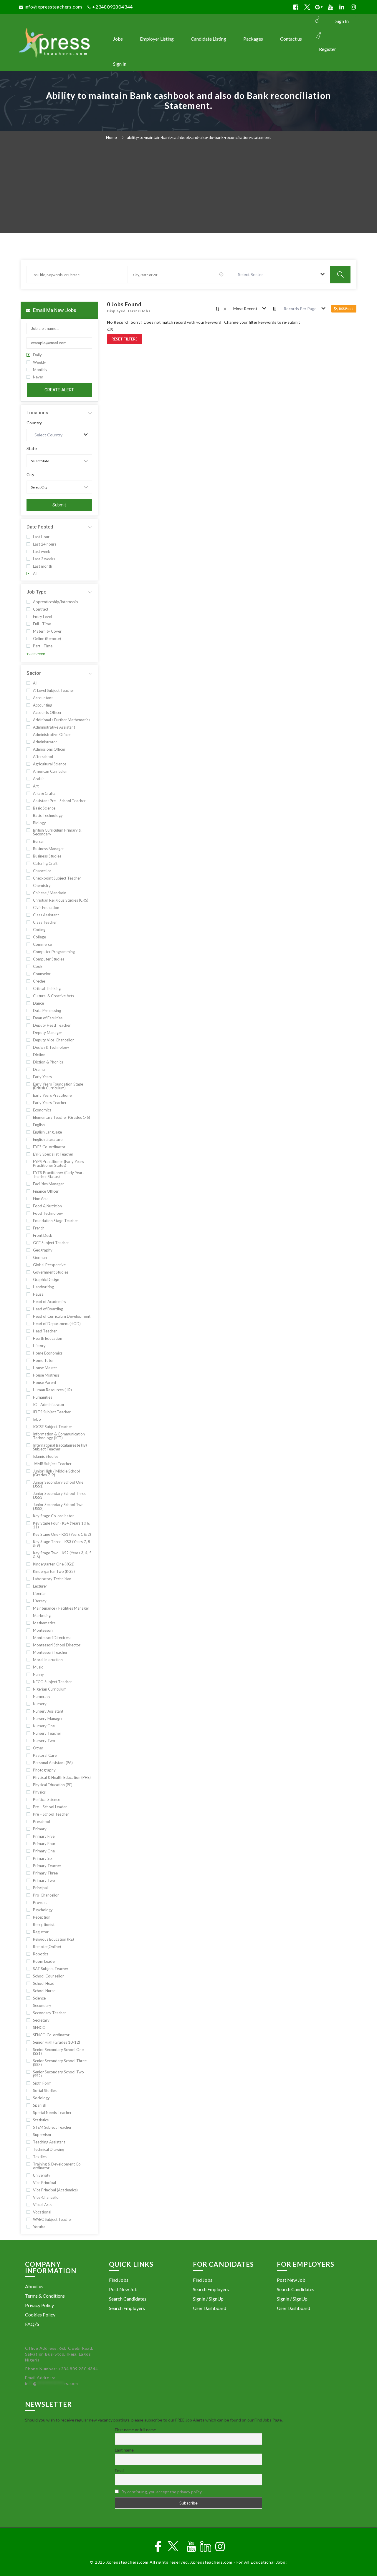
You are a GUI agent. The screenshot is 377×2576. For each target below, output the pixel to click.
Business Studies (47, 856)
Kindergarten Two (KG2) (54, 1572)
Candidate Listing (209, 39)
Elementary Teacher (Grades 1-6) (62, 1117)
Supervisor (42, 2135)
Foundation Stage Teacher (56, 1221)
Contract (41, 609)
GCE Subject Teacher (51, 1243)
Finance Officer (46, 1191)
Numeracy (42, 1697)
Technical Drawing (49, 2149)
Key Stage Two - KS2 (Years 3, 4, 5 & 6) (62, 1555)
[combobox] (280, 275)
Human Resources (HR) (52, 1390)
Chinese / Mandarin (50, 893)
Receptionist (44, 1925)
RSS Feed (346, 309)
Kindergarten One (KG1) (54, 1564)
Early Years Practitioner (53, 1095)
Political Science (47, 1800)
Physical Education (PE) (53, 1785)
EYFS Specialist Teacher (53, 1154)
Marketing (42, 1616)
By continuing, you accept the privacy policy (162, 2492)
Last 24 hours (45, 544)
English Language (47, 1132)
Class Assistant (46, 915)
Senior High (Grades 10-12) (57, 2042)
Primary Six (43, 1858)
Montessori (43, 1630)
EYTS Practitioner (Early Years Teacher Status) (59, 1175)
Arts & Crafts (44, 793)
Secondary (42, 2006)
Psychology (43, 1910)
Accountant (43, 698)
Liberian (40, 1594)
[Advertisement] (188, 189)
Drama (39, 1070)
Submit (59, 505)
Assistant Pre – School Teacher (59, 801)
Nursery (40, 1704)
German (40, 1258)
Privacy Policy (39, 2305)
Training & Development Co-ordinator (58, 2166)
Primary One (44, 1851)
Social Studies (45, 2091)
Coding (39, 930)
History (39, 1346)
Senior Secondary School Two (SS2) (58, 2074)
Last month (43, 566)
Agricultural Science (50, 764)
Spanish (40, 2105)
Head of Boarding (48, 1309)
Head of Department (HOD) (57, 1324)
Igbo (37, 1419)
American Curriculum (51, 771)
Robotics (41, 1954)
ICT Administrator (49, 1405)
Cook (38, 967)
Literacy (40, 1601)
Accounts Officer (47, 713)
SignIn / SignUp (208, 2299)
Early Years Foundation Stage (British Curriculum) (58, 1086)
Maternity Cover (47, 631)
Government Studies (51, 1272)
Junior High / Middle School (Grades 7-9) (56, 1473)
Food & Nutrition (47, 1206)
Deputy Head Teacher (52, 1025)
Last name (124, 2450)
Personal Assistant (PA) (53, 1763)
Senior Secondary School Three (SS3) (60, 2063)
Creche (39, 981)
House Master (45, 1368)
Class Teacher (45, 922)
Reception (42, 1917)
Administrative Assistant (54, 727)
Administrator (45, 742)
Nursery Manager (48, 1719)
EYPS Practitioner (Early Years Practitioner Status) (58, 1164)
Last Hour (41, 537)
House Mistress (46, 1375)
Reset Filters (125, 339)
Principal (40, 1888)
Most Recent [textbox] (245, 309)
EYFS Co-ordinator (49, 1147)
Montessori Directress (52, 1638)
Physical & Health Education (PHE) (62, 1778)
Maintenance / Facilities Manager (61, 1608)
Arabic (39, 779)
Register (328, 49)
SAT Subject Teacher (51, 1969)
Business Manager (48, 849)
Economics (42, 1110)
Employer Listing (157, 39)
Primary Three (45, 1873)
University (42, 2175)
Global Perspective (49, 1265)
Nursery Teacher (47, 1733)
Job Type (36, 592)
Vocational (42, 2212)
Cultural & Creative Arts (53, 996)
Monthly (40, 370)
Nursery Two (44, 1741)
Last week (42, 552)
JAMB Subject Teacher (52, 1464)
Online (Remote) (47, 639)
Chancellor (42, 871)
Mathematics (44, 1623)
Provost (40, 1903)
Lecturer (40, 1586)
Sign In (342, 21)
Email (120, 2471)
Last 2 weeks (44, 559)
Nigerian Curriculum (50, 1689)
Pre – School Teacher (51, 1814)
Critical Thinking (47, 989)
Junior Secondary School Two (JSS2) (58, 1507)
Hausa (38, 1294)
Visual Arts (42, 2205)
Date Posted (40, 527)
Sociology (41, 2098)
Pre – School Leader (50, 1807)
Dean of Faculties (48, 1018)
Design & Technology (51, 1047)
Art (36, 786)
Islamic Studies (46, 1456)
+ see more (36, 654)
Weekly (39, 362)
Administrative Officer (52, 735)
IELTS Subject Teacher (52, 1412)
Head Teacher (45, 1331)
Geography (43, 1250)
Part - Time (43, 646)
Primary (40, 1829)
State (32, 448)
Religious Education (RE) (53, 1939)
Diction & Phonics (48, 1062)
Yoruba (39, 2227)
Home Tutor (43, 1361)
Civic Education (46, 908)
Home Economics (48, 1353)
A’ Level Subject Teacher (54, 690)
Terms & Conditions (45, 2296)
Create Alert (59, 390)
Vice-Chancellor (47, 2197)
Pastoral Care (45, 1755)
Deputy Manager (48, 1033)
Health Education (48, 1338)
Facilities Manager (48, 1184)
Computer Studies (49, 959)
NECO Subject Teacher (52, 1682)
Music (38, 1667)
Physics (39, 1792)
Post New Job (123, 2289)
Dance (38, 1003)
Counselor (42, 974)
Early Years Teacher (50, 1103)
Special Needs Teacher (52, 2113)
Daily (37, 355)
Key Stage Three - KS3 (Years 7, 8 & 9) (62, 1544)
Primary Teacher (47, 1866)
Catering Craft (45, 864)
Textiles (40, 2157)
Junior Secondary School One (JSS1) (58, 1484)
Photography (44, 1770)
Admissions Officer (49, 749)
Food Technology (48, 1213)
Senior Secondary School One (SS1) (58, 2052)
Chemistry (42, 886)
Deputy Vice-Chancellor (53, 1040)
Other (38, 1748)
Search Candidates (128, 2299)
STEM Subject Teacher (52, 2127)
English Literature (48, 1140)
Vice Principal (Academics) (55, 2190)
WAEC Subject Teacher (53, 2219)
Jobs (118, 39)
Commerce (42, 944)
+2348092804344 (113, 7)
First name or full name (135, 2430)
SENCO (39, 2028)
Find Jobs (119, 2280)
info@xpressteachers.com (53, 7)
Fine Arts (41, 1199)
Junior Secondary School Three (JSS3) (60, 1495)
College (39, 937)
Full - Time (42, 624)
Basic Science (44, 808)
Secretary (41, 2020)
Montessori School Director (57, 1645)
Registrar (41, 1932)
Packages (253, 39)
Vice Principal (44, 2183)
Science (39, 1998)
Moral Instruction (48, 1660)
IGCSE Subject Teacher (53, 1427)
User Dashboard (210, 2308)
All (35, 574)
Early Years (42, 1077)
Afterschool (43, 757)
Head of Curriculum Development (62, 1316)
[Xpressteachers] (61, 43)
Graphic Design (46, 1280)
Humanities (43, 1397)
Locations (37, 413)
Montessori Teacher (50, 1652)
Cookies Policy (40, 2315)
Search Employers (127, 2308)
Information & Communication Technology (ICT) (59, 1436)
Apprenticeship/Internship (56, 602)
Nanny (38, 1675)
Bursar (39, 841)
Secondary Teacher (49, 2013)
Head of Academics (49, 1302)
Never (38, 377)
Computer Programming (54, 952)
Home (111, 137)
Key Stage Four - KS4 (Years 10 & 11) (61, 1525)
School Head (44, 1983)
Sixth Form (42, 2083)
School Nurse (44, 1991)
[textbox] (252, 275)
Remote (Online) (47, 1947)
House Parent (45, 1383)
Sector (34, 673)
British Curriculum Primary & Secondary (57, 832)
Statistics (41, 2120)
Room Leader (44, 1961)
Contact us (291, 39)
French (39, 1228)
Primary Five (44, 1836)
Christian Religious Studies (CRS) (61, 900)
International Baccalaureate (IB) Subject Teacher (60, 1447)
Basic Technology (48, 816)
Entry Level (42, 617)
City (30, 475)
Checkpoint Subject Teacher (57, 878)
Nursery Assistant (48, 1711)
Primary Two (44, 1881)
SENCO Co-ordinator (51, 2035)
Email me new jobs (54, 310)
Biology (39, 823)
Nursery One (44, 1726)
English (39, 1125)
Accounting (43, 705)
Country (34, 423)
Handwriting (43, 1287)
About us (34, 2286)
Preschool (42, 1822)
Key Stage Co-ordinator (53, 1516)
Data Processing (47, 1011)
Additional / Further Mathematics (62, 720)
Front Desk (43, 1235)
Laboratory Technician (52, 1579)
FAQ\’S (32, 2324)
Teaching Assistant (49, 2142)
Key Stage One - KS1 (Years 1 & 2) (62, 1534)
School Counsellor (48, 1976)
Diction (39, 1055)
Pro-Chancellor (46, 1895)
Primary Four (44, 1844)
